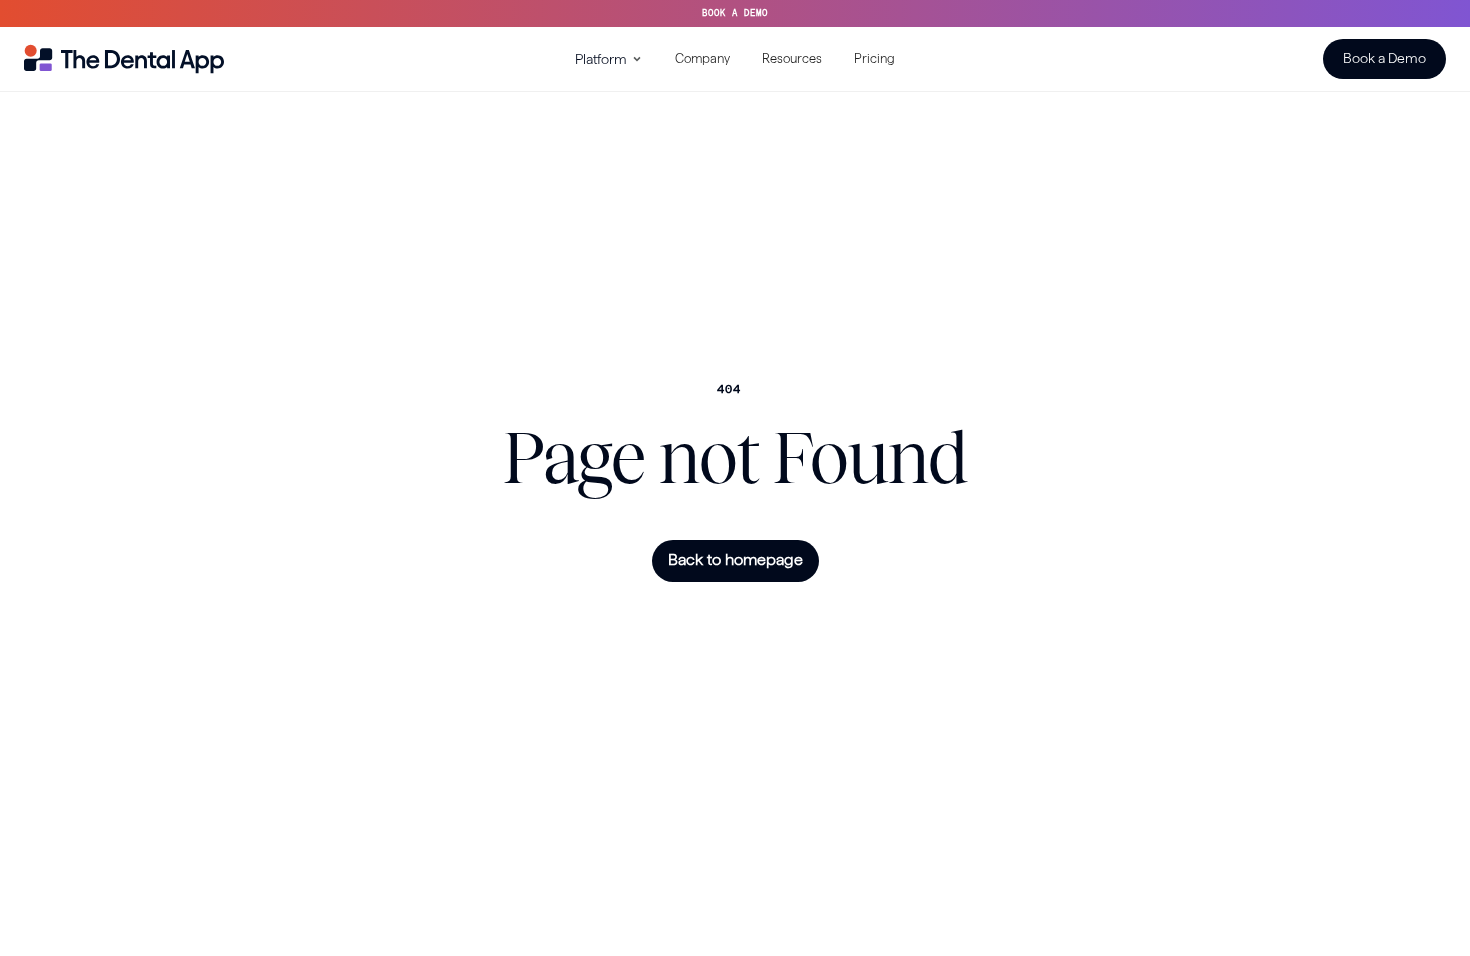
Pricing (874, 58)
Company (702, 58)
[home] (124, 59)
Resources (792, 58)
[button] (609, 59)
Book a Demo (1384, 58)
